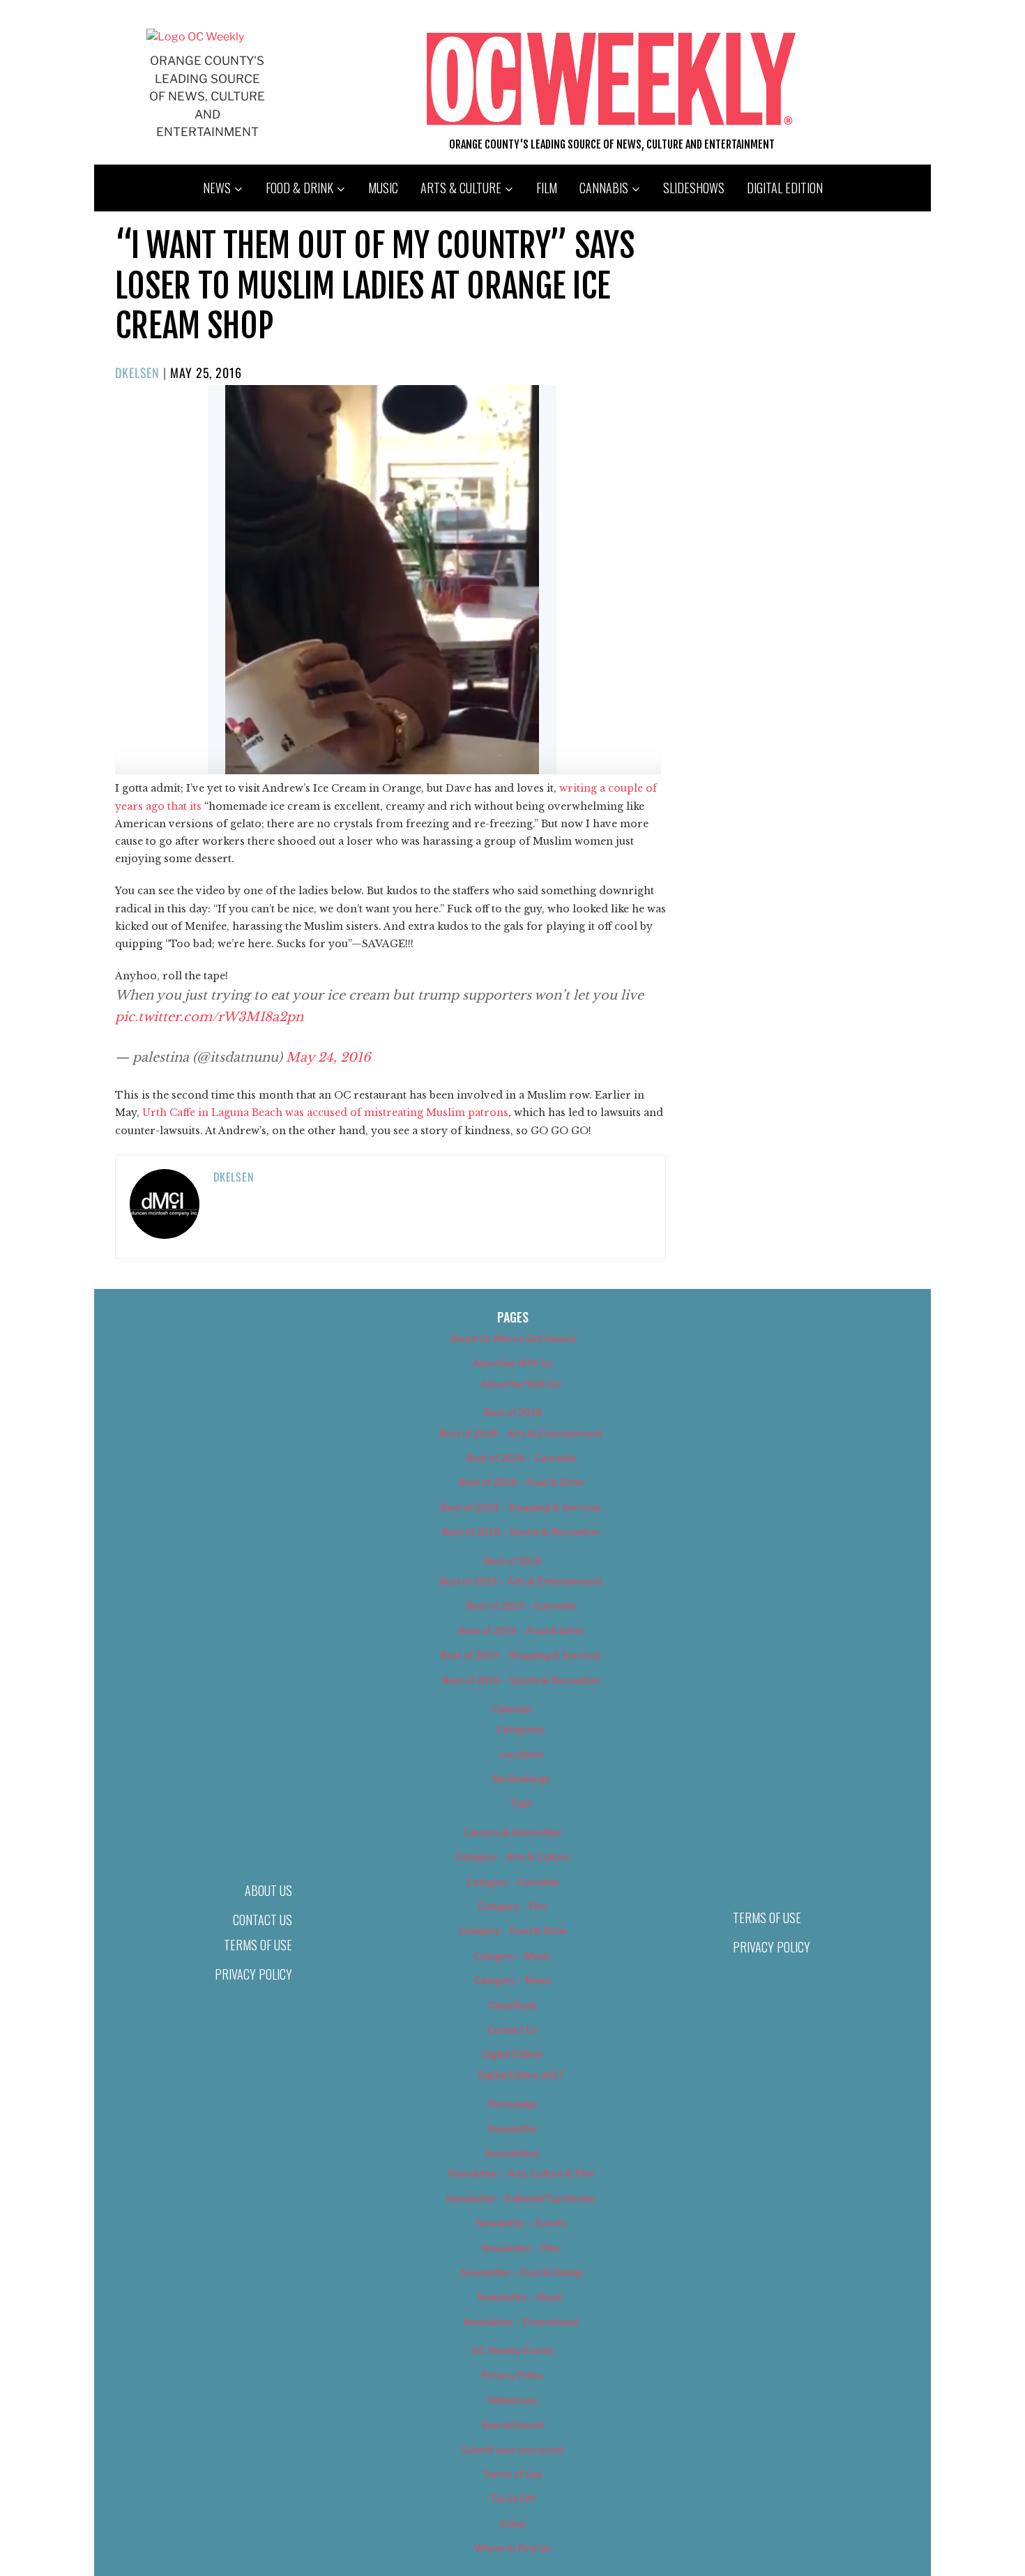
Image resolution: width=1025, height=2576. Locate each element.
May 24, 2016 (328, 1057)
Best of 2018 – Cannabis (521, 1458)
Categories (521, 1729)
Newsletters (512, 2153)
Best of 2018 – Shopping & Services (521, 1507)
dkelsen (137, 372)
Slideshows (694, 188)
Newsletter (513, 2129)
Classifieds (512, 2005)
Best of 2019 (513, 1561)
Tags (521, 1803)
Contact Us (263, 1920)
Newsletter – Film (521, 2248)
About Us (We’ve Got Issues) (513, 1338)
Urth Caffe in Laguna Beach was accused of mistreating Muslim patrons (325, 1113)
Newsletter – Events (521, 2223)
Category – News (512, 1980)
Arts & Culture (461, 188)
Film (547, 188)
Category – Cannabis (513, 1882)
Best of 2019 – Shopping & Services (521, 1655)
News (217, 188)
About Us (268, 1890)
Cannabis (604, 188)
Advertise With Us (512, 1363)
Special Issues (513, 2424)
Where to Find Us (512, 2548)
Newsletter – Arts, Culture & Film (521, 2173)
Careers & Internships (513, 1832)
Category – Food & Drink (513, 1930)
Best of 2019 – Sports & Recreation (521, 1680)
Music (383, 188)
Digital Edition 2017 (521, 2075)
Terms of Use (258, 1945)
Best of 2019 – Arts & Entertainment (521, 1581)
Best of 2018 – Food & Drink (521, 1482)
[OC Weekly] (195, 37)
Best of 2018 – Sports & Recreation (521, 1531)
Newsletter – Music (521, 2297)
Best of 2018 (513, 1412)
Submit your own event (513, 2449)
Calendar (512, 1709)
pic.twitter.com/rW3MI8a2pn (209, 1017)
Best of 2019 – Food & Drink (521, 1630)
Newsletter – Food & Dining (521, 2272)
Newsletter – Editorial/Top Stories (521, 2198)
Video (513, 2523)
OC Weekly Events (513, 2350)
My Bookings (521, 1778)
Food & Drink (299, 188)
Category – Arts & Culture (512, 1856)
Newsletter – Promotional (521, 2322)
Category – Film (512, 1906)
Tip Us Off (512, 2498)
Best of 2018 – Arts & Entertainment (521, 1433)
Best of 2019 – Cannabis (521, 1605)
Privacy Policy (253, 1974)
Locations (521, 1754)
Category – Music (512, 1956)
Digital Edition (785, 188)
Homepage (513, 2103)
